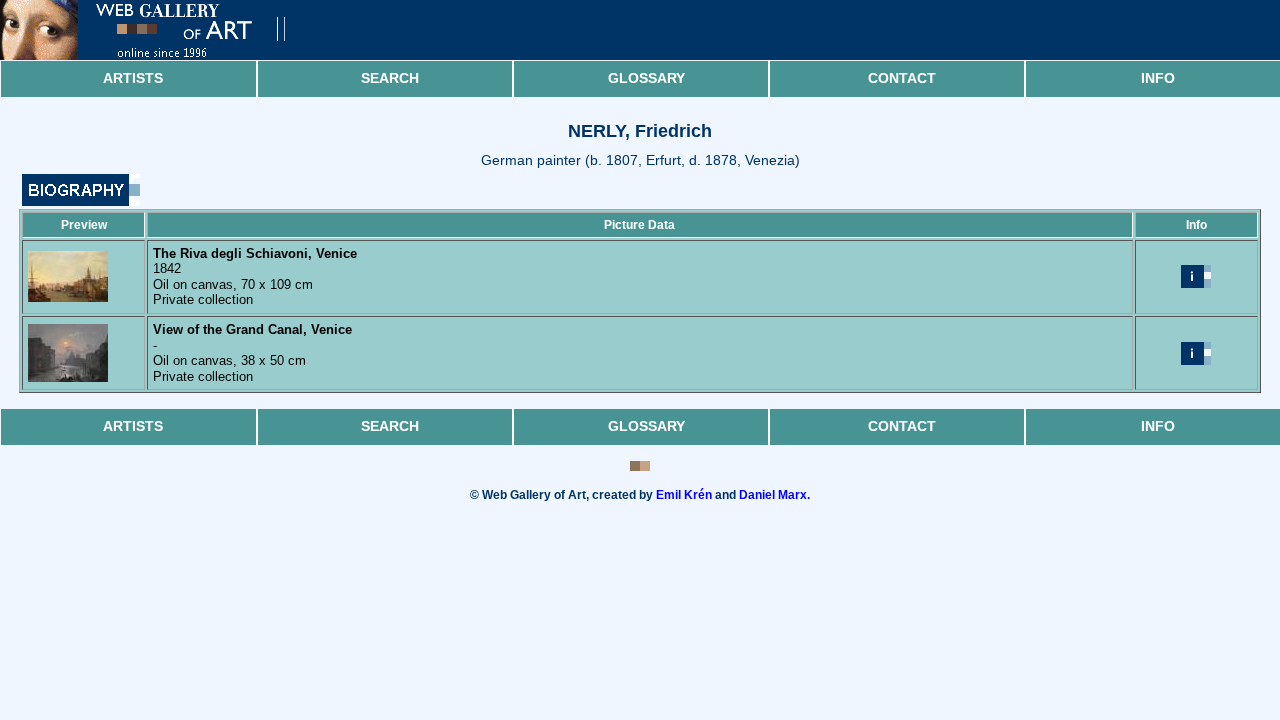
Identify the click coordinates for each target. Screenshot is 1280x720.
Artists (133, 78)
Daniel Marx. (774, 495)
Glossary (646, 78)
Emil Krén (684, 495)
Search (390, 78)
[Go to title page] (160, 55)
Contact (902, 78)
